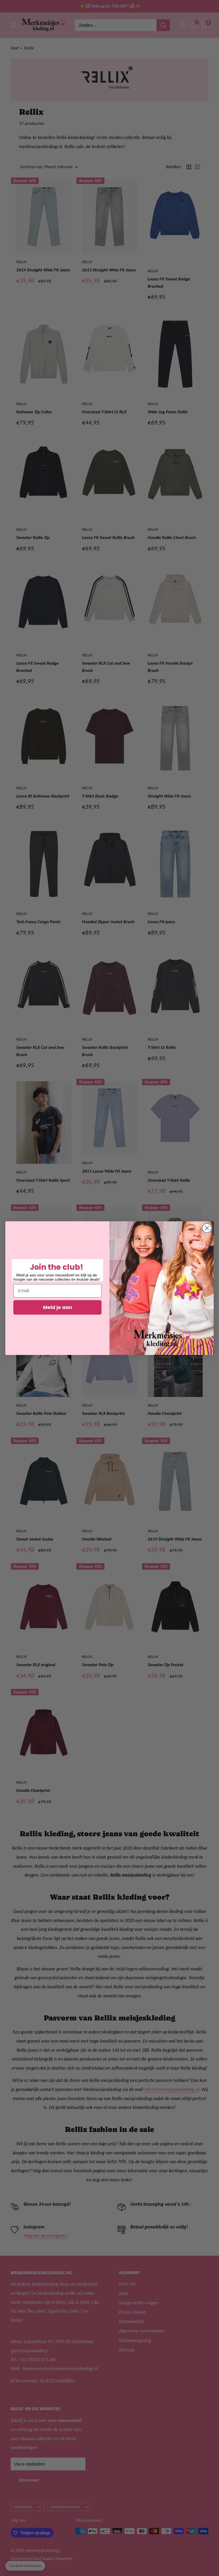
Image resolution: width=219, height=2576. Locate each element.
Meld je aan (58, 1307)
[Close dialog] (207, 1228)
